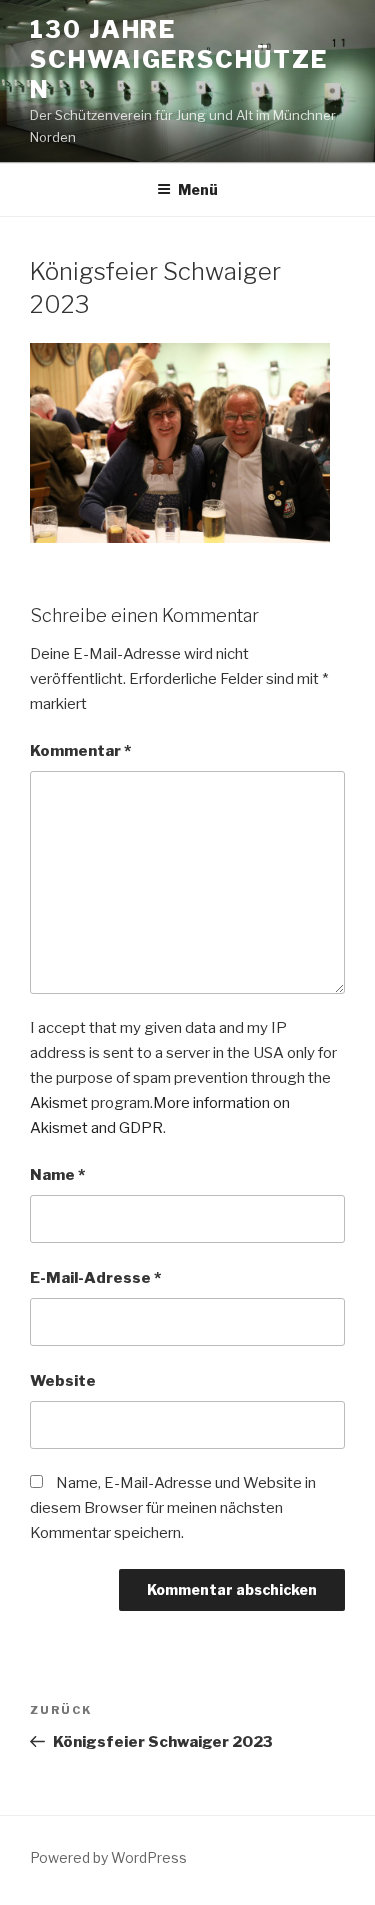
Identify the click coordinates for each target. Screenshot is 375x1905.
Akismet (59, 1103)
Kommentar (80, 751)
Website (63, 1381)
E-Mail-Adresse (95, 1278)
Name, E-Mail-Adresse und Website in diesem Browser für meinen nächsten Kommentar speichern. (173, 1508)
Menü (198, 189)
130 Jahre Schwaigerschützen (179, 59)
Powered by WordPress (108, 1857)
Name (57, 1175)
